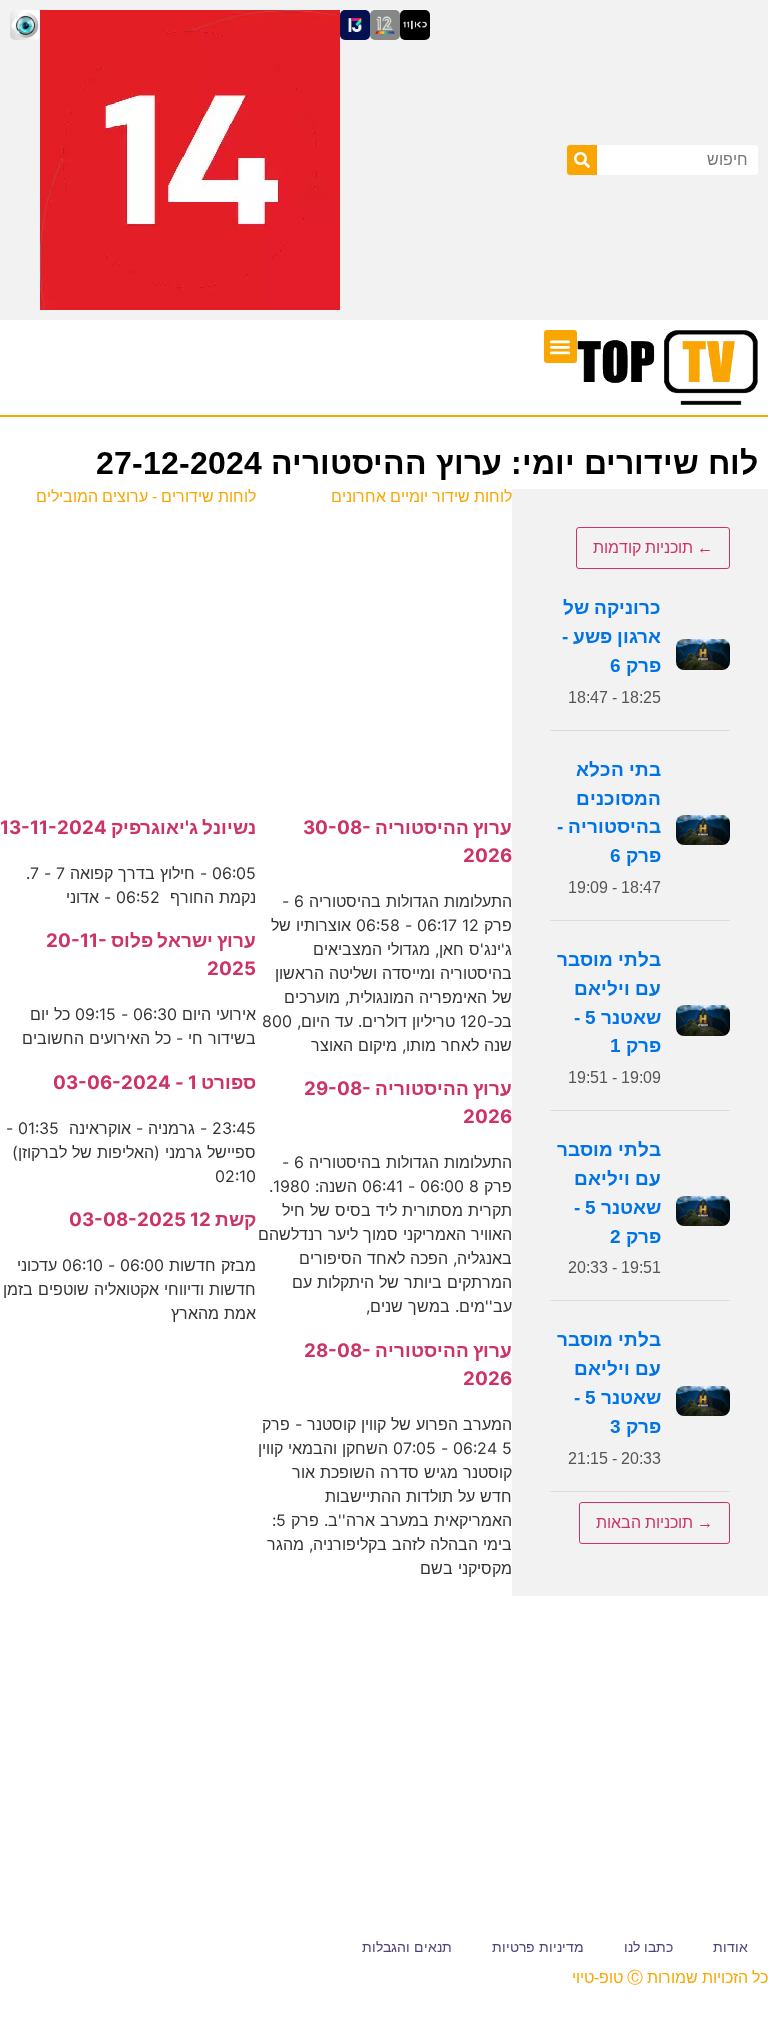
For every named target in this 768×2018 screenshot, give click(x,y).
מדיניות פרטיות (538, 1947)
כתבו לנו (648, 1947)
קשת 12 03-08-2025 (162, 1219)
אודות (730, 1947)
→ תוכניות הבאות (654, 1522)
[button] (560, 346)
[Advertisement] (384, 650)
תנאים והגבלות (407, 1947)
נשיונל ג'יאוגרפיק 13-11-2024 (128, 827)
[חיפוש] (582, 160)
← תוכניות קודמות (653, 547)
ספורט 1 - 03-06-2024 (154, 1082)
